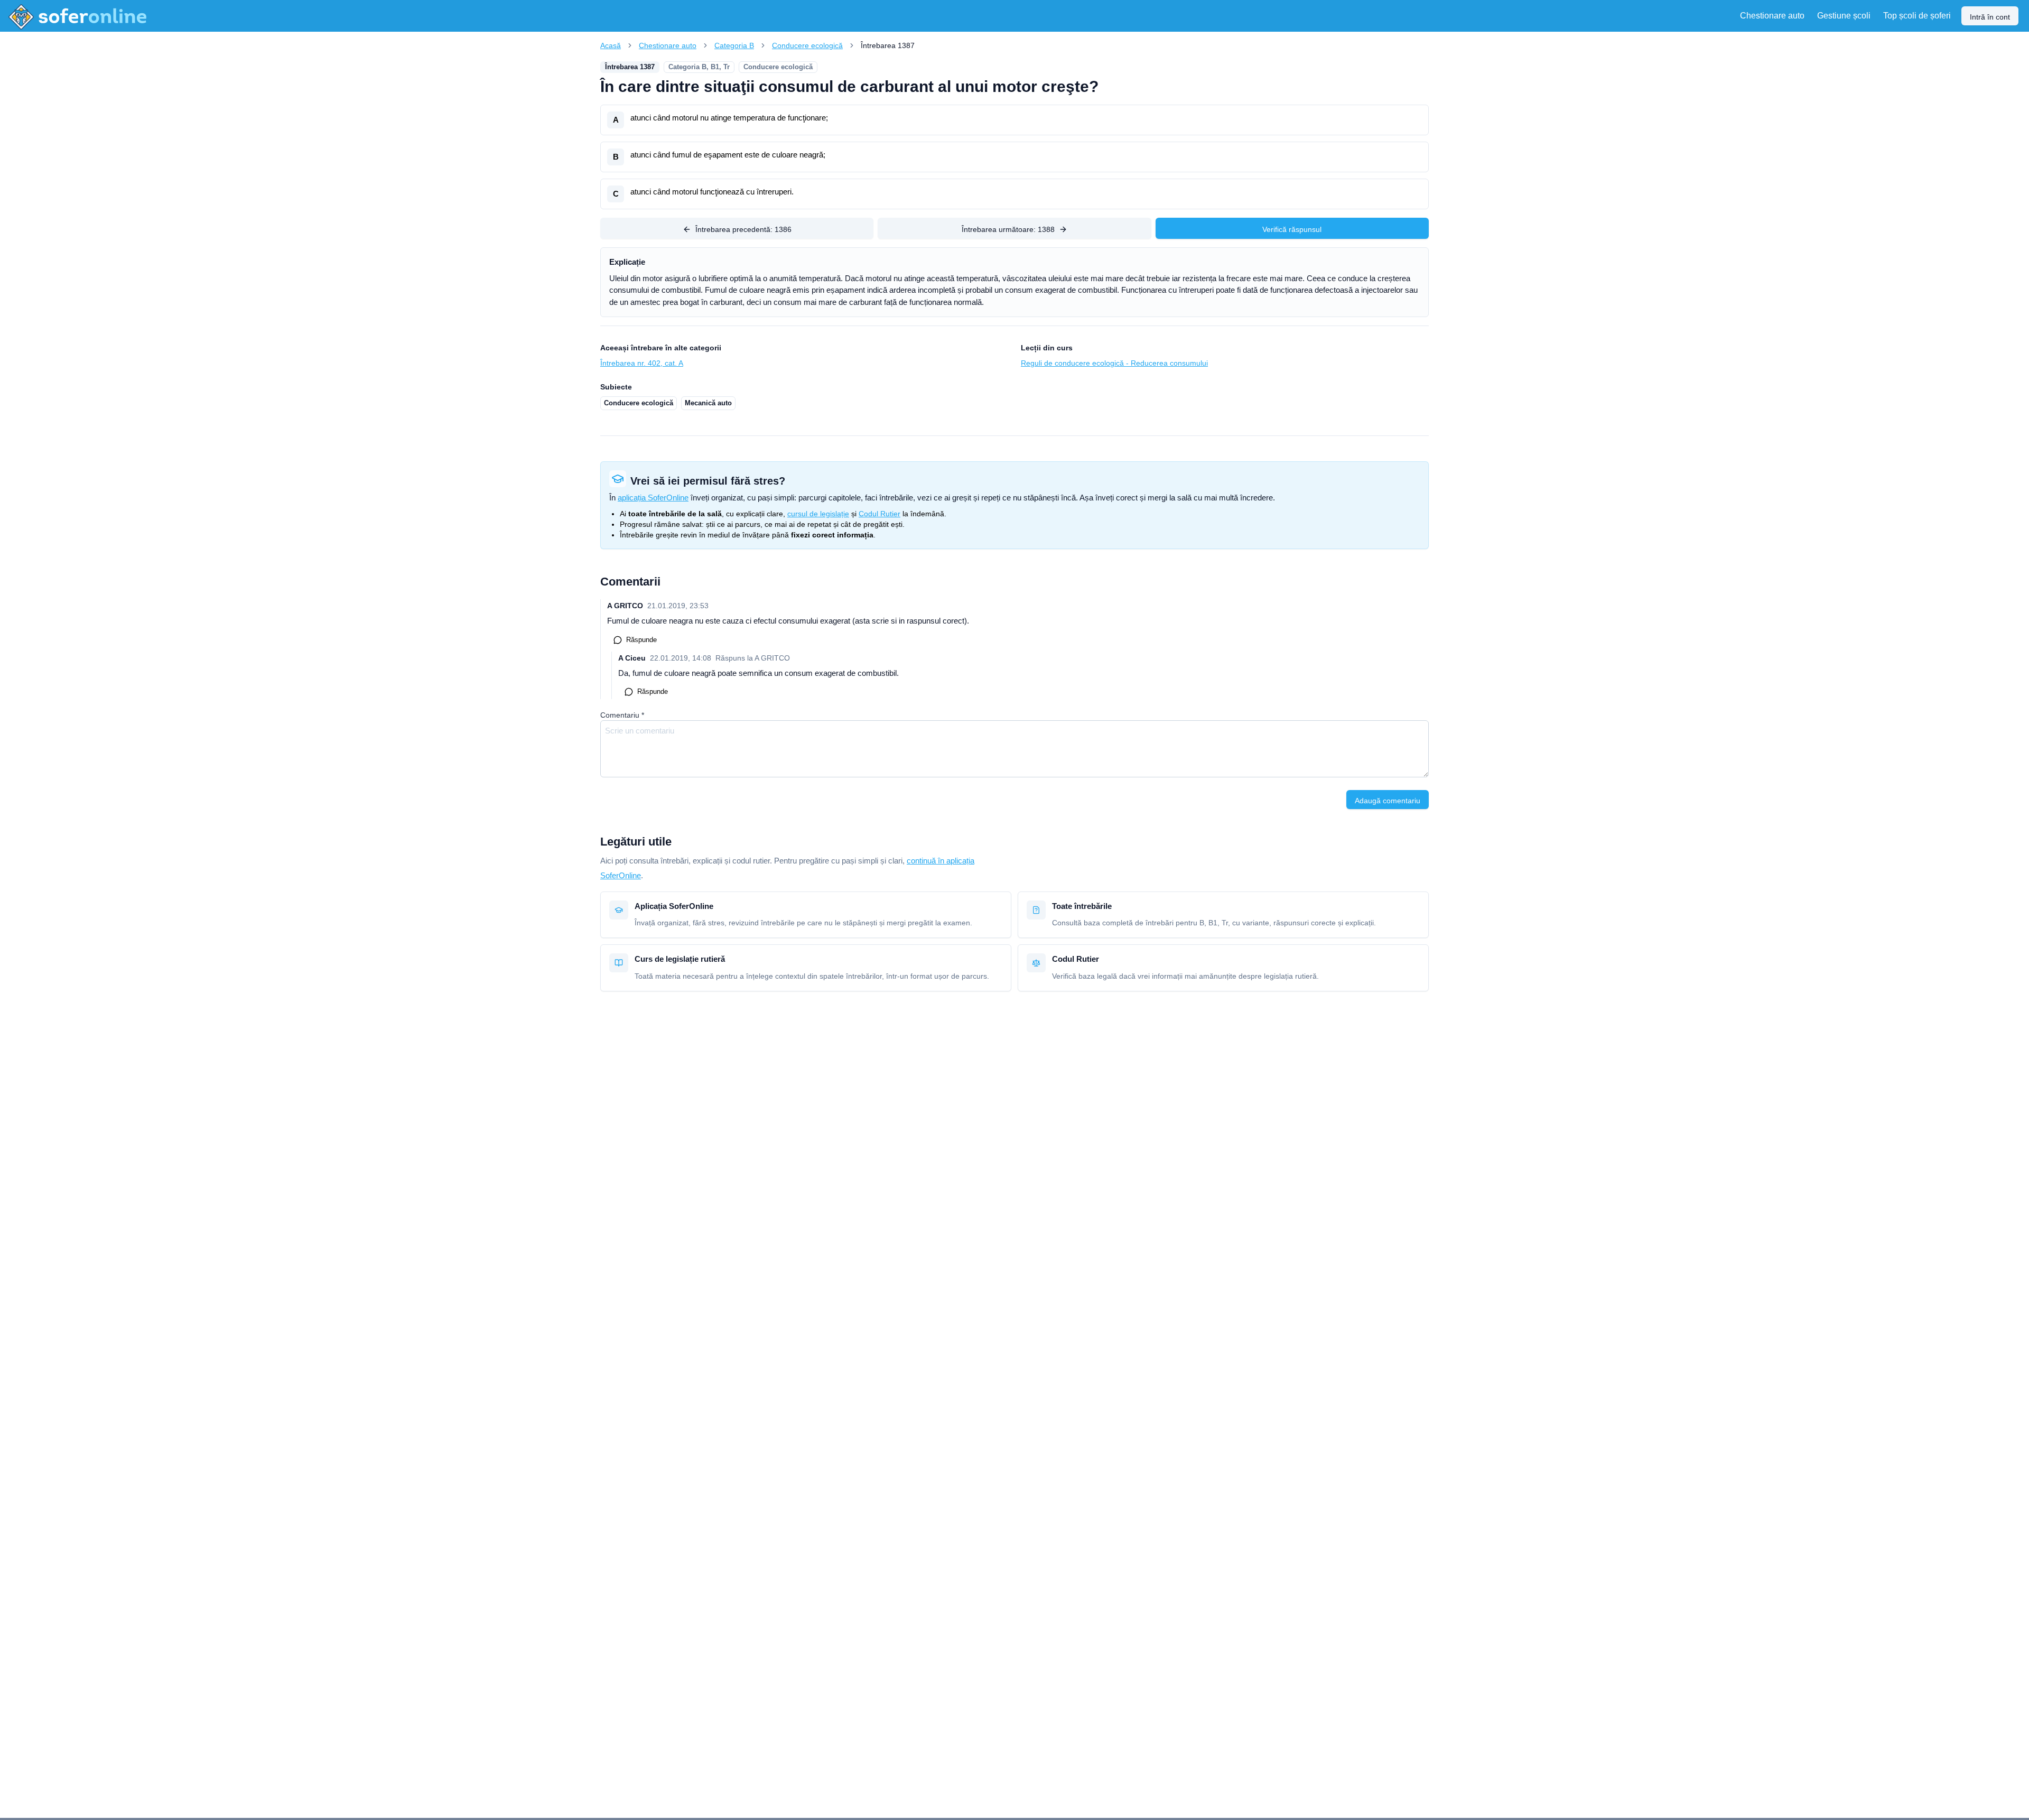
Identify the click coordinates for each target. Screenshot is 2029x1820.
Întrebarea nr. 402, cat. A (642, 363)
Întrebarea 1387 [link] (888, 45)
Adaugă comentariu (1388, 801)
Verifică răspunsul (1292, 229)
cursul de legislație (818, 514)
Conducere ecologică (807, 45)
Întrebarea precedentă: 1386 (743, 229)
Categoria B (734, 45)
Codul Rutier (879, 514)
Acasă (611, 45)
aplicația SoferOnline (653, 498)
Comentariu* (622, 715)
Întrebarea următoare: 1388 (1008, 229)
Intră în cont (1990, 17)
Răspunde (641, 640)
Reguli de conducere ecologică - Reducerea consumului (1114, 363)
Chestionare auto (668, 45)
